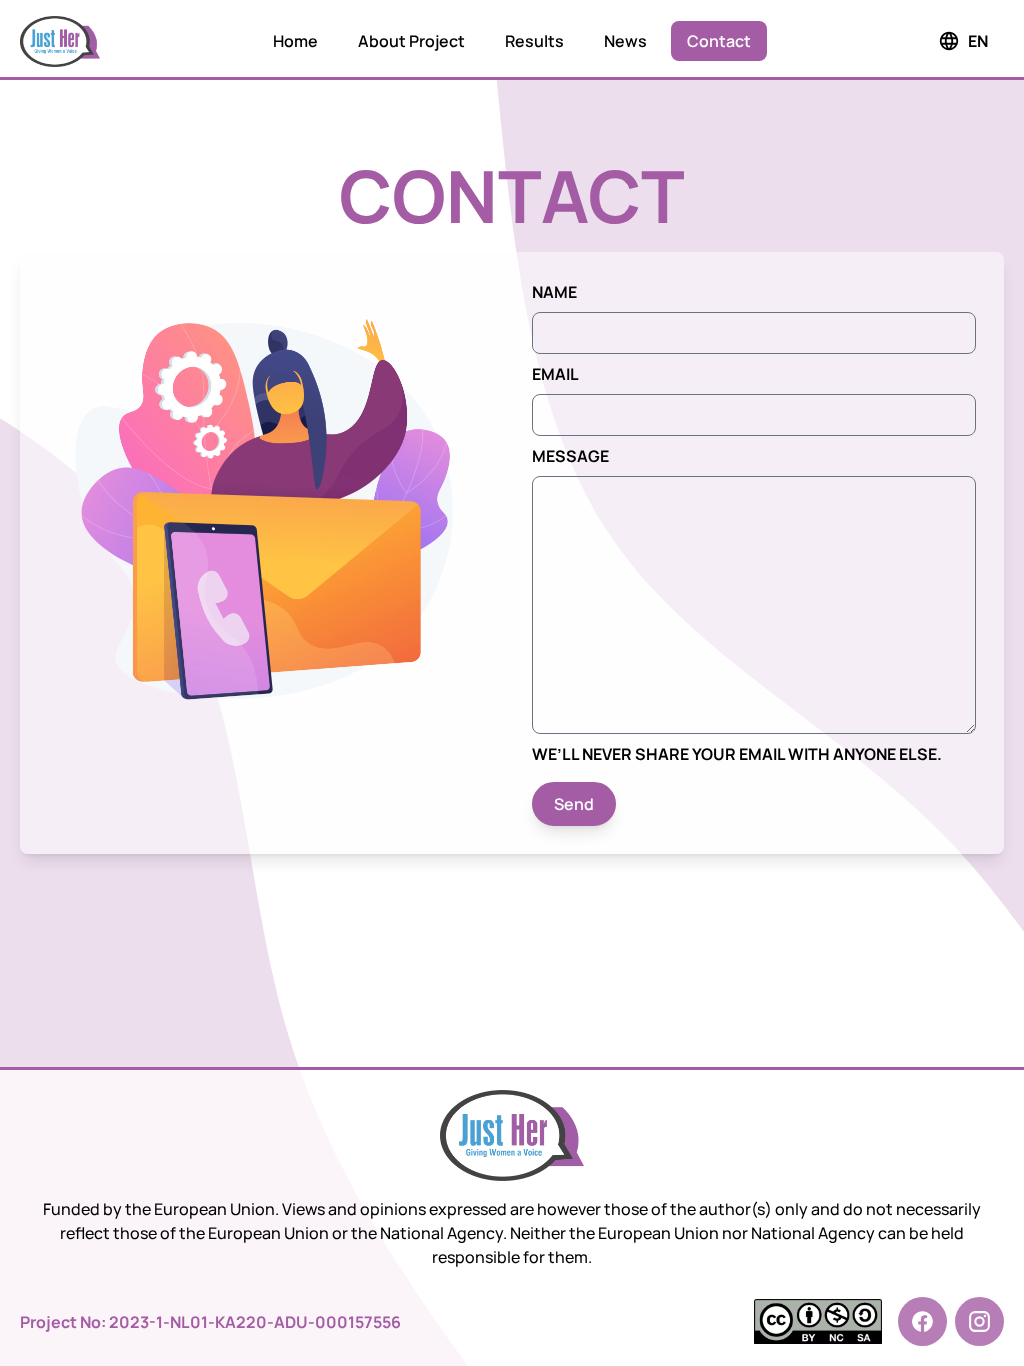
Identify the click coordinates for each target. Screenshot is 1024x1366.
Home (295, 41)
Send (574, 804)
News (625, 41)
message (570, 456)
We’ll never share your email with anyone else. (737, 754)
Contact (719, 41)
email (555, 374)
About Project (411, 41)
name (554, 292)
